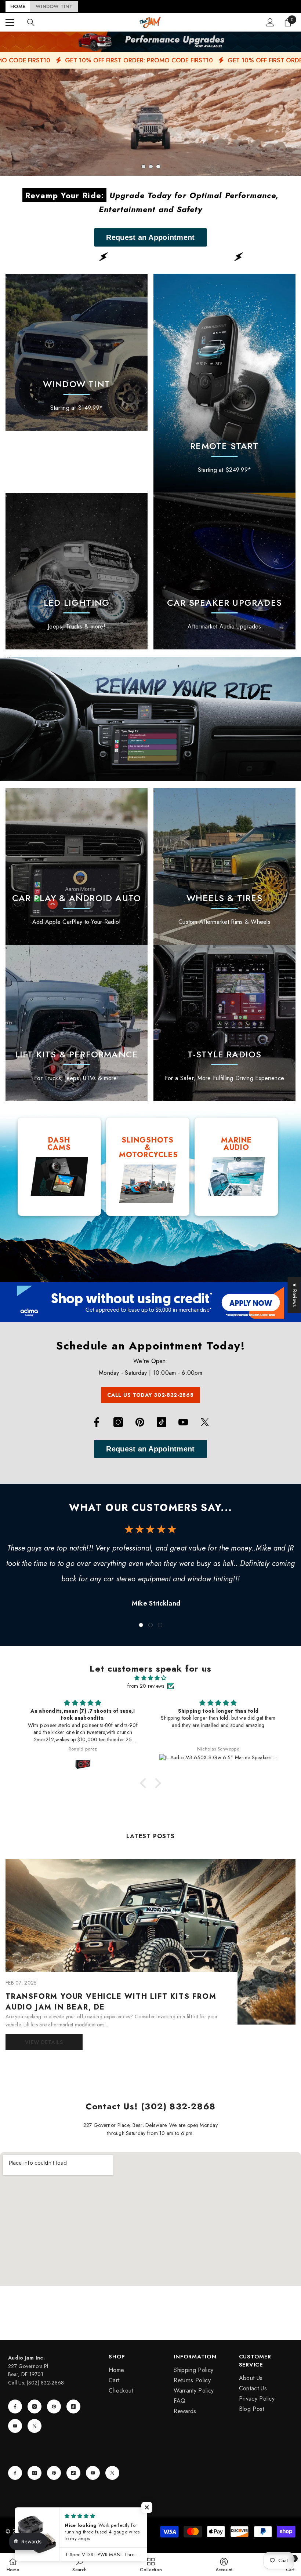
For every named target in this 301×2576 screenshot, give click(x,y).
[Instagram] (118, 1422)
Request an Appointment (150, 237)
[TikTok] (162, 1422)
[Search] (31, 22)
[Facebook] (97, 1422)
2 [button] (151, 167)
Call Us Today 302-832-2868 (150, 1395)
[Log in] (270, 22)
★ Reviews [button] (295, 1295)
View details (44, 2042)
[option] (150, 122)
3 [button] (158, 167)
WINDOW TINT (54, 6)
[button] (145, 1783)
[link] (77, 571)
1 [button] (144, 167)
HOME (18, 6)
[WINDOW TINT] (77, 352)
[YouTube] (183, 1422)
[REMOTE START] (224, 383)
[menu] (10, 22)
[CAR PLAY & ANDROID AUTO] (77, 866)
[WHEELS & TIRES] (224, 866)
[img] (150, 1678)
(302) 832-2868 (46, 2383)
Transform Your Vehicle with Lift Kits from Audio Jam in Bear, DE (111, 2002)
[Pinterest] (140, 1422)
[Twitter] (205, 1422)
